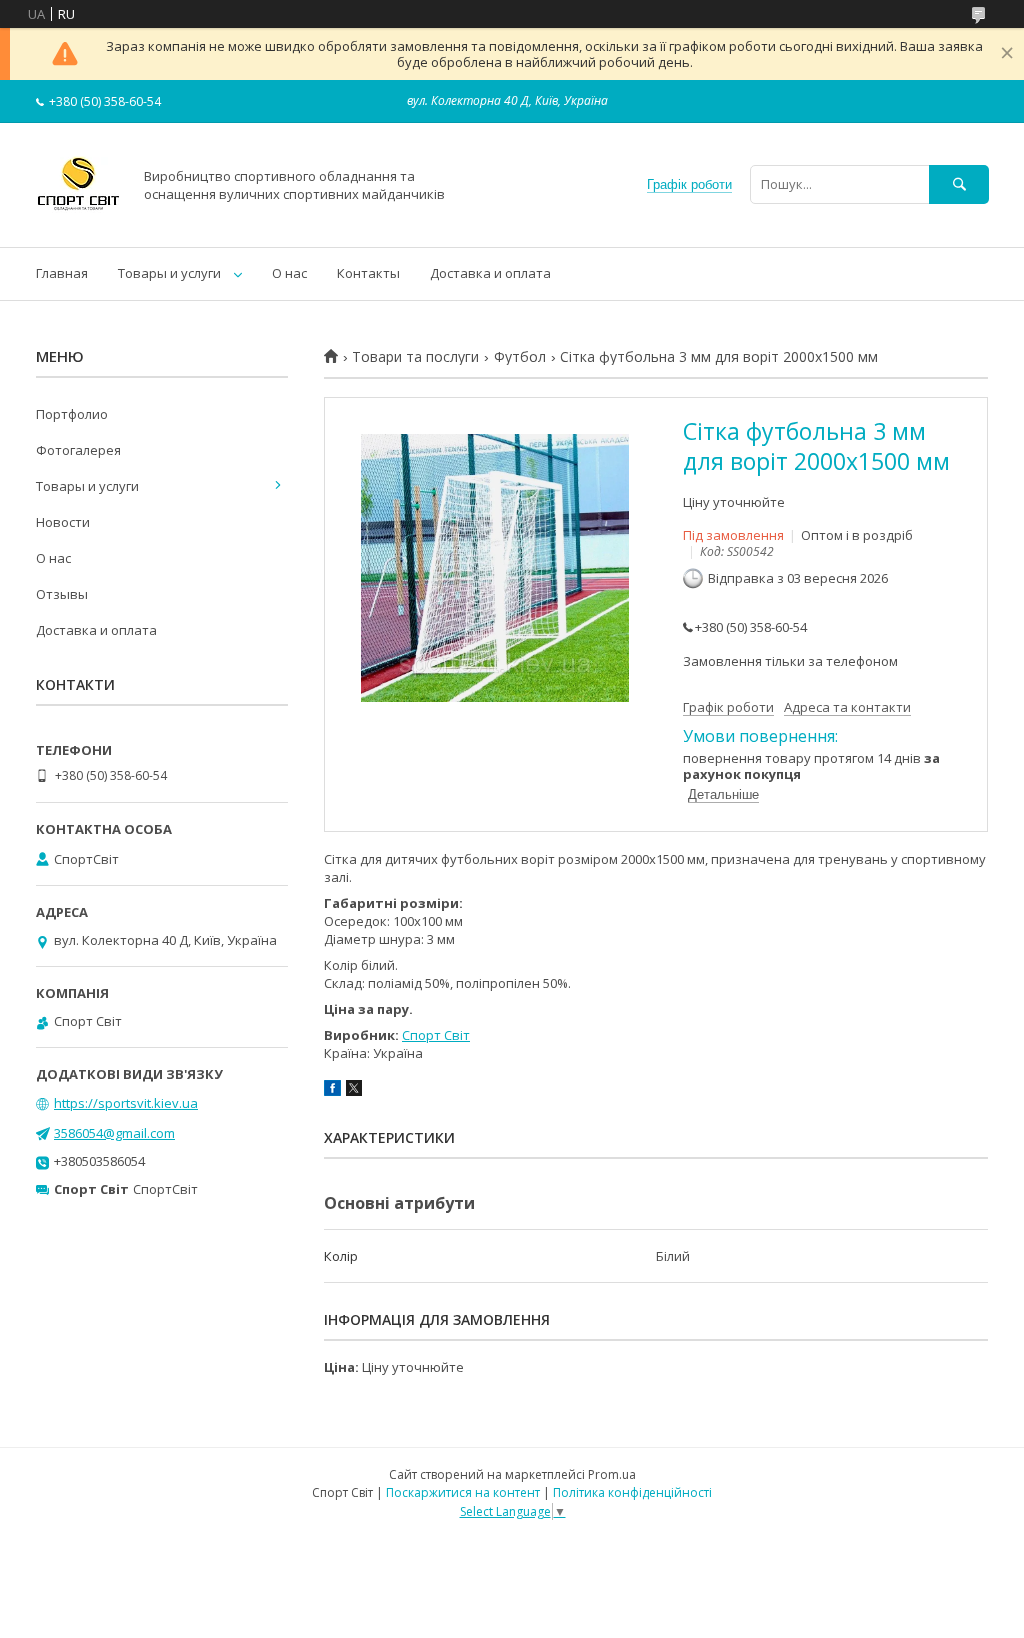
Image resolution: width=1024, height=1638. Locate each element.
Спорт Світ (436, 1035)
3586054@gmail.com (114, 1133)
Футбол (520, 357)
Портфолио (72, 414)
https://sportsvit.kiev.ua (126, 1103)
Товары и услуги (169, 273)
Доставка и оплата (490, 273)
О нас (289, 273)
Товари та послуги (415, 357)
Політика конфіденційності (632, 1492)
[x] (354, 1091)
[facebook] (332, 1091)
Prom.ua (612, 1474)
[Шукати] (959, 184)
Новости (63, 522)
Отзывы (62, 594)
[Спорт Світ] (78, 221)
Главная (62, 273)
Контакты (368, 273)
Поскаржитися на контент (463, 1492)
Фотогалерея (78, 450)
